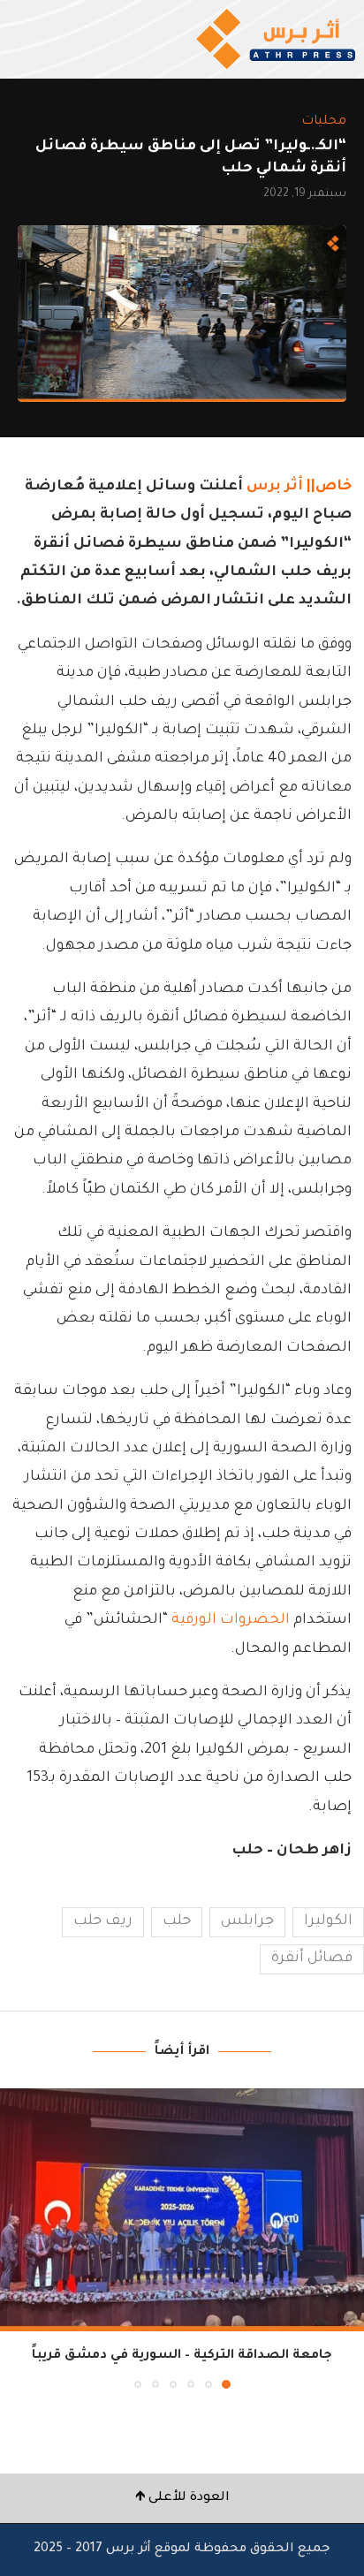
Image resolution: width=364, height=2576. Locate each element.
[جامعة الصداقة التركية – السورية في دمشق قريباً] (182, 2210)
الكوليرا (328, 1921)
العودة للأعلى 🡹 (182, 2498)
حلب (177, 1921)
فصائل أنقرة (312, 1959)
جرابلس (247, 1921)
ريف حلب (103, 1921)
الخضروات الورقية (231, 1620)
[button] (15, 2238)
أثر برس (275, 487)
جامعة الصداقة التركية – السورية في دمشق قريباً (182, 2356)
